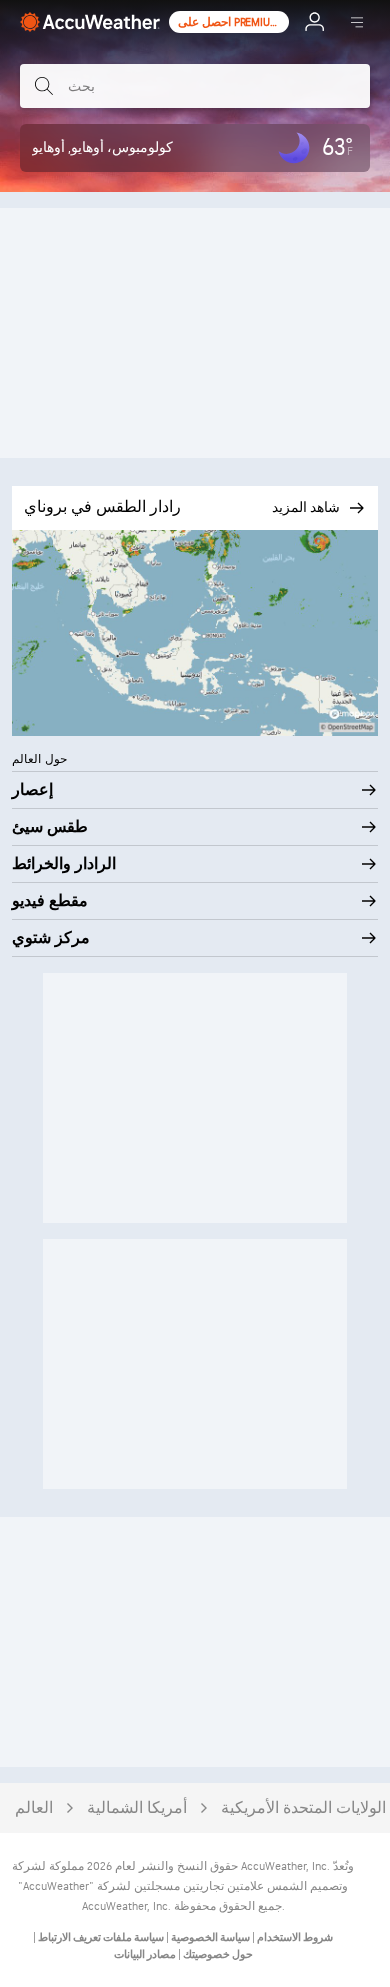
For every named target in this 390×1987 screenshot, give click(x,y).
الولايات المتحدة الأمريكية (303, 1808)
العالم (34, 1808)
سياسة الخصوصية (209, 1937)
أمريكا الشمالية (137, 1808)
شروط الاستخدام (294, 1937)
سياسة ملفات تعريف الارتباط (100, 1937)
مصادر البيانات (145, 1954)
